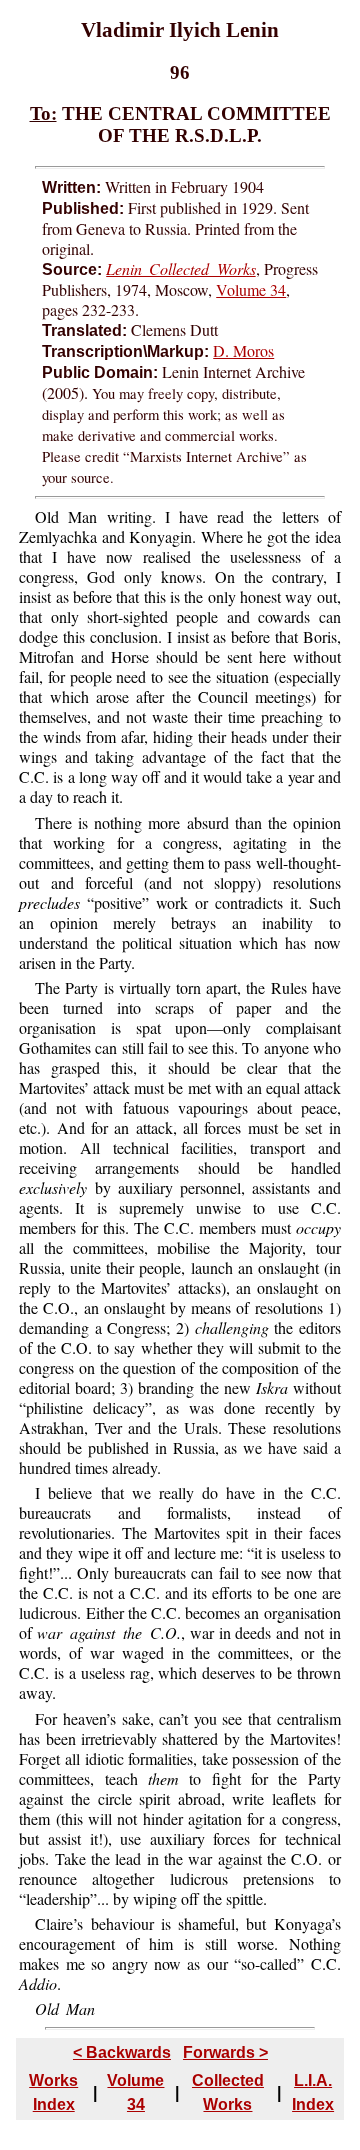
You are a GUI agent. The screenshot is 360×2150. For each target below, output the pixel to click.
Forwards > (225, 2052)
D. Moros (243, 350)
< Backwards (122, 2052)
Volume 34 (251, 289)
